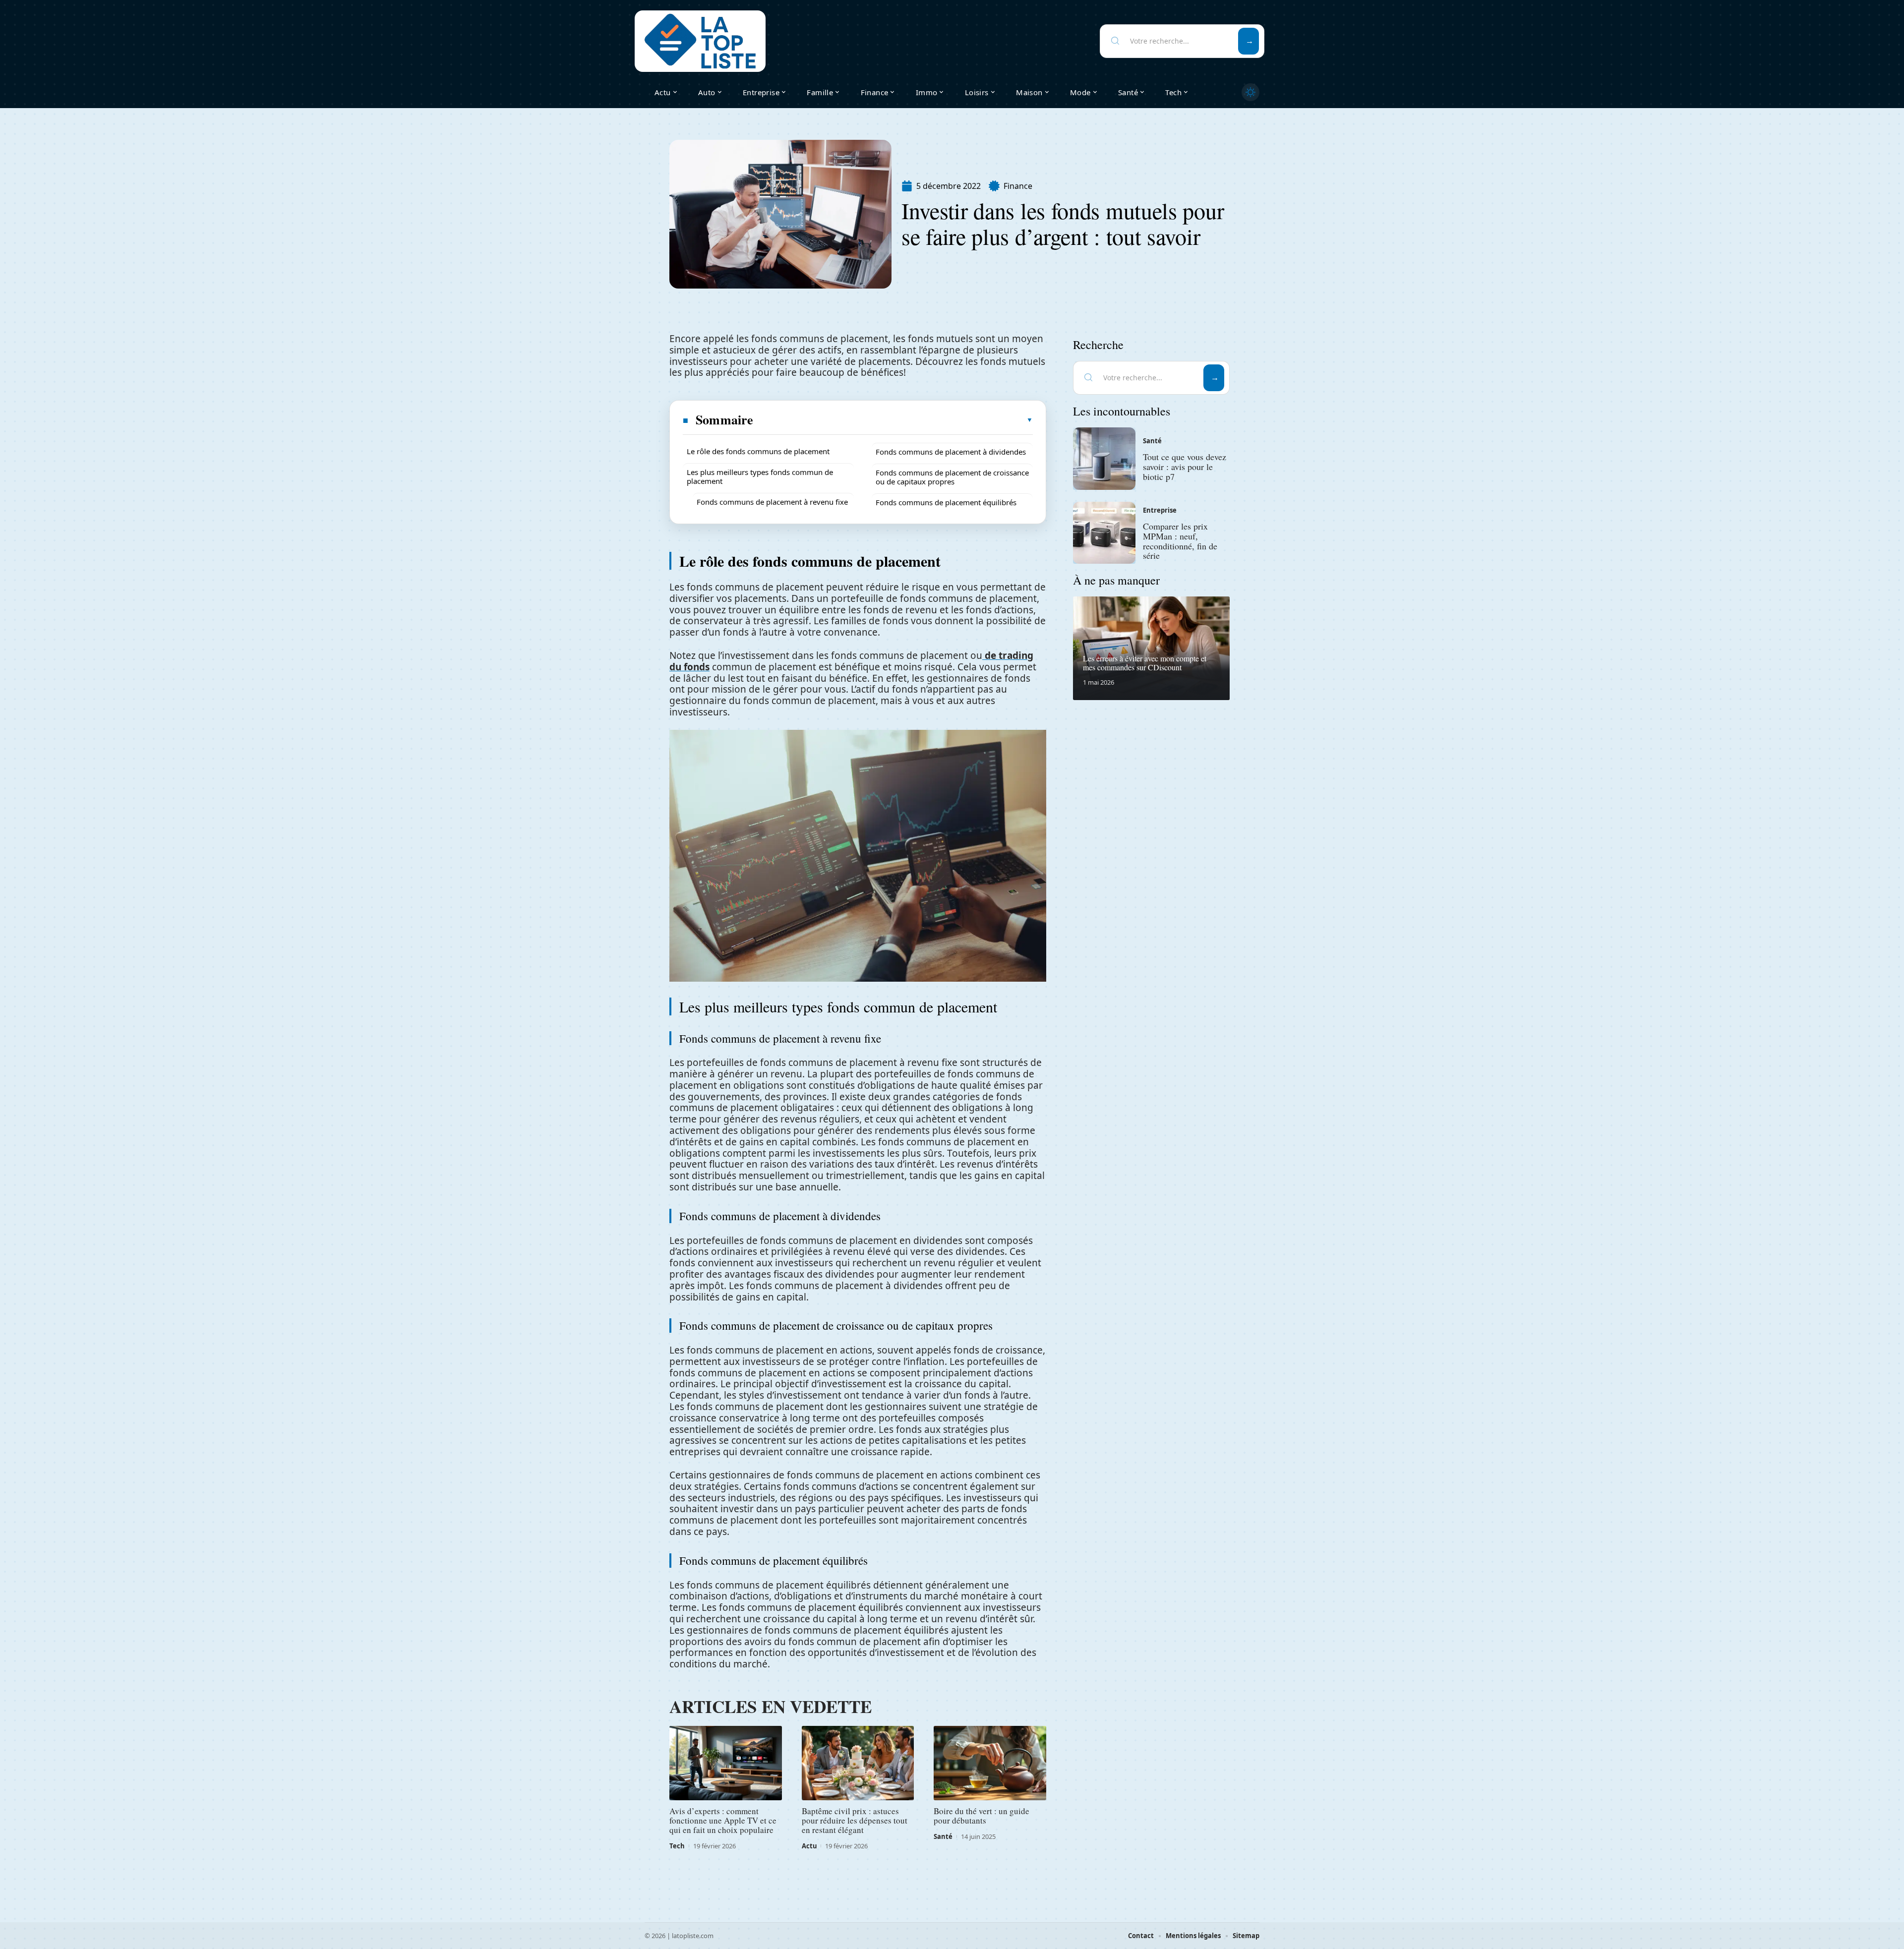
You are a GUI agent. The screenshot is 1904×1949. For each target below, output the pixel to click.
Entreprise (1160, 510)
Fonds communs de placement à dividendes (951, 452)
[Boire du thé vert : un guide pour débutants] (990, 1763)
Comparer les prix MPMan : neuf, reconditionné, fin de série (1180, 541)
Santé (943, 1836)
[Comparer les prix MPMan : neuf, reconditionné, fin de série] (1104, 533)
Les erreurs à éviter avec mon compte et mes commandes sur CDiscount (1145, 663)
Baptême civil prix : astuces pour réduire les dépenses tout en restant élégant (855, 1820)
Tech (677, 1846)
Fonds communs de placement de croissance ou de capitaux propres (952, 477)
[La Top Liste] (700, 41)
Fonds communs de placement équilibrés (946, 502)
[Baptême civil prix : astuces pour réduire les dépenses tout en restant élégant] (858, 1763)
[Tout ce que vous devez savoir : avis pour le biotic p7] (1104, 459)
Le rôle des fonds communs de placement (758, 451)
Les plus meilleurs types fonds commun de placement (760, 476)
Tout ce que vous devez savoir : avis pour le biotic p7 (1185, 467)
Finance (1018, 186)
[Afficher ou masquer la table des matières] (893, 420)
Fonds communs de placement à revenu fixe (772, 502)
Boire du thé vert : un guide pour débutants (982, 1816)
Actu (809, 1846)
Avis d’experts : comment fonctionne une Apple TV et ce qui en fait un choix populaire (723, 1820)
